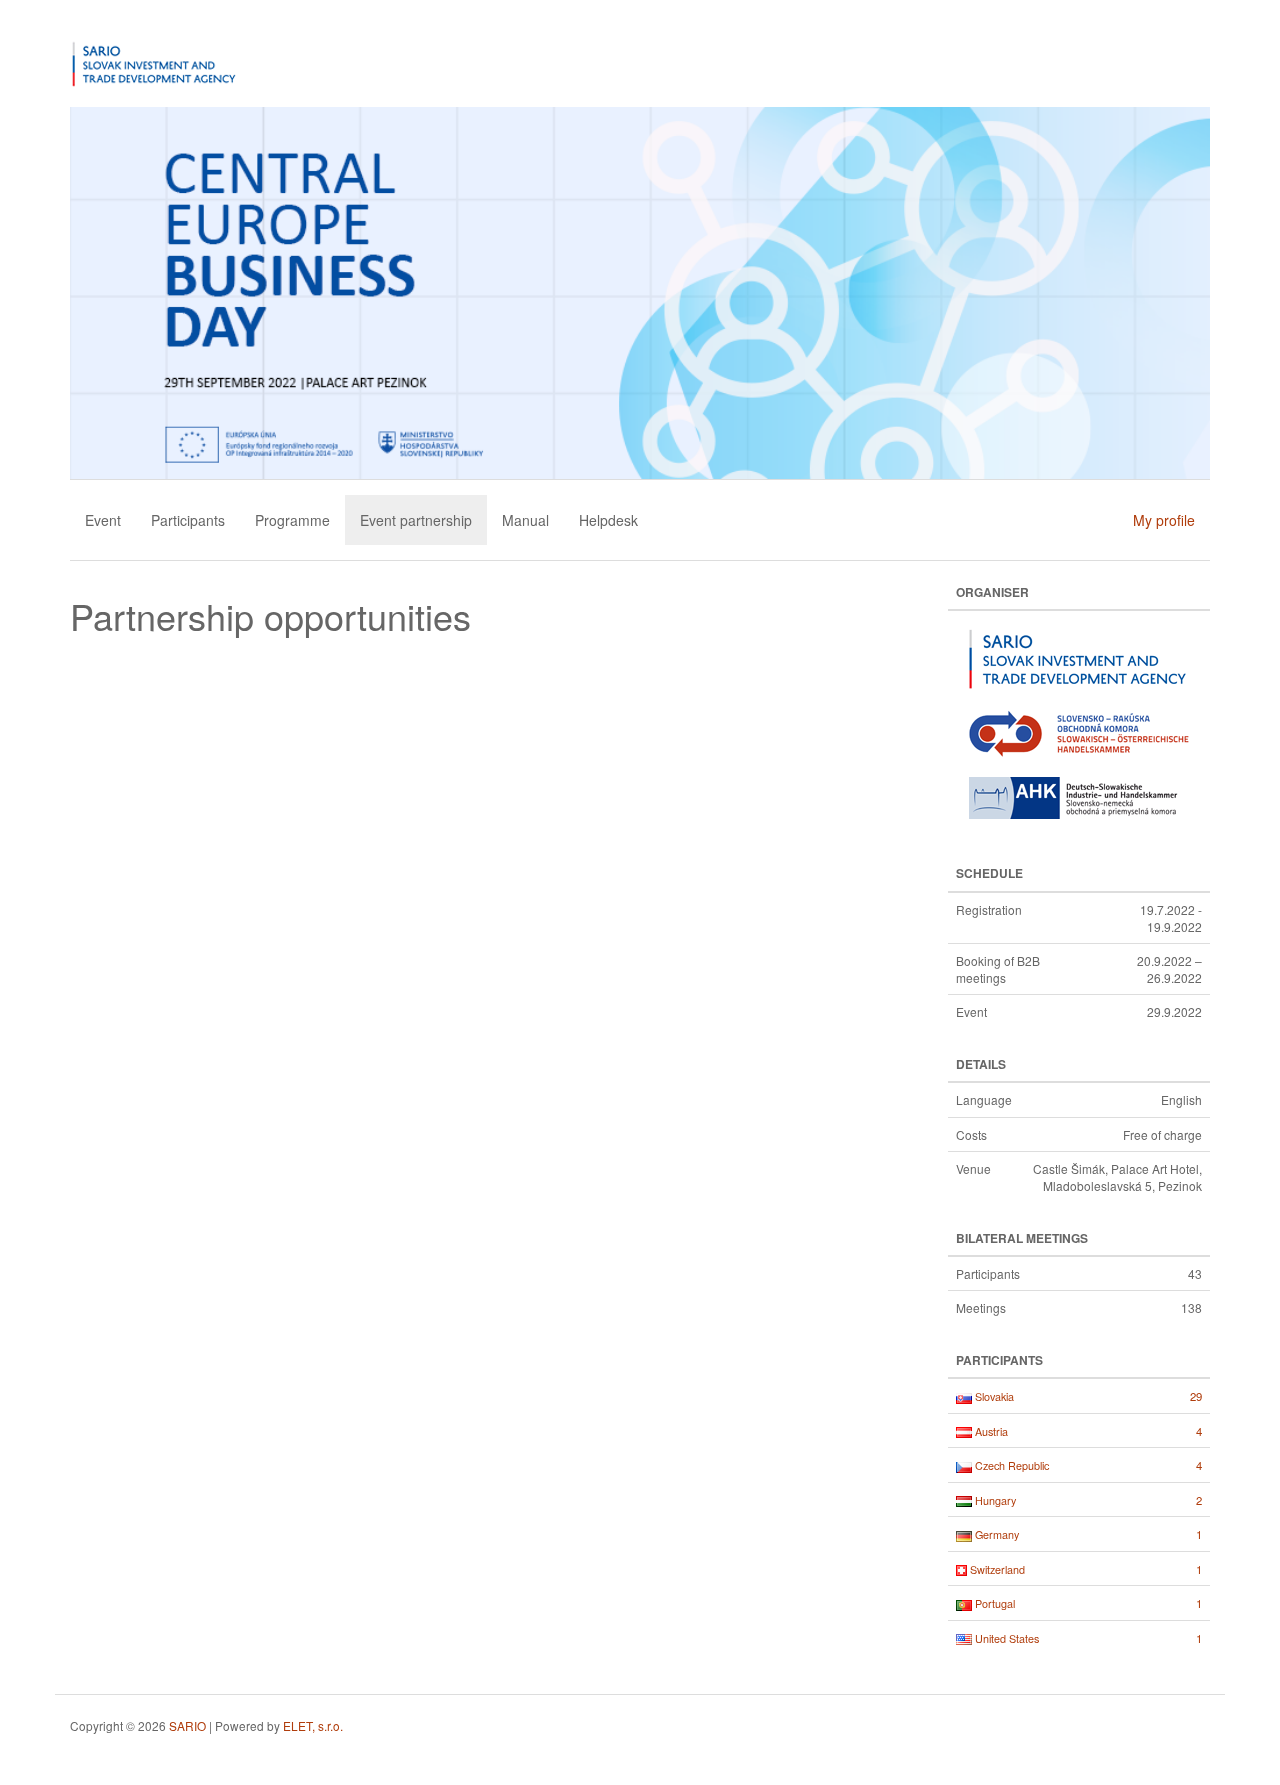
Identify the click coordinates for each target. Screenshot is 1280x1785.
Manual (525, 520)
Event (103, 520)
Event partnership (416, 520)
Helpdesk (608, 520)
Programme (292, 520)
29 (1196, 1396)
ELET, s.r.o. (313, 1725)
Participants (188, 520)
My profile (1164, 520)
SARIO (187, 1725)
